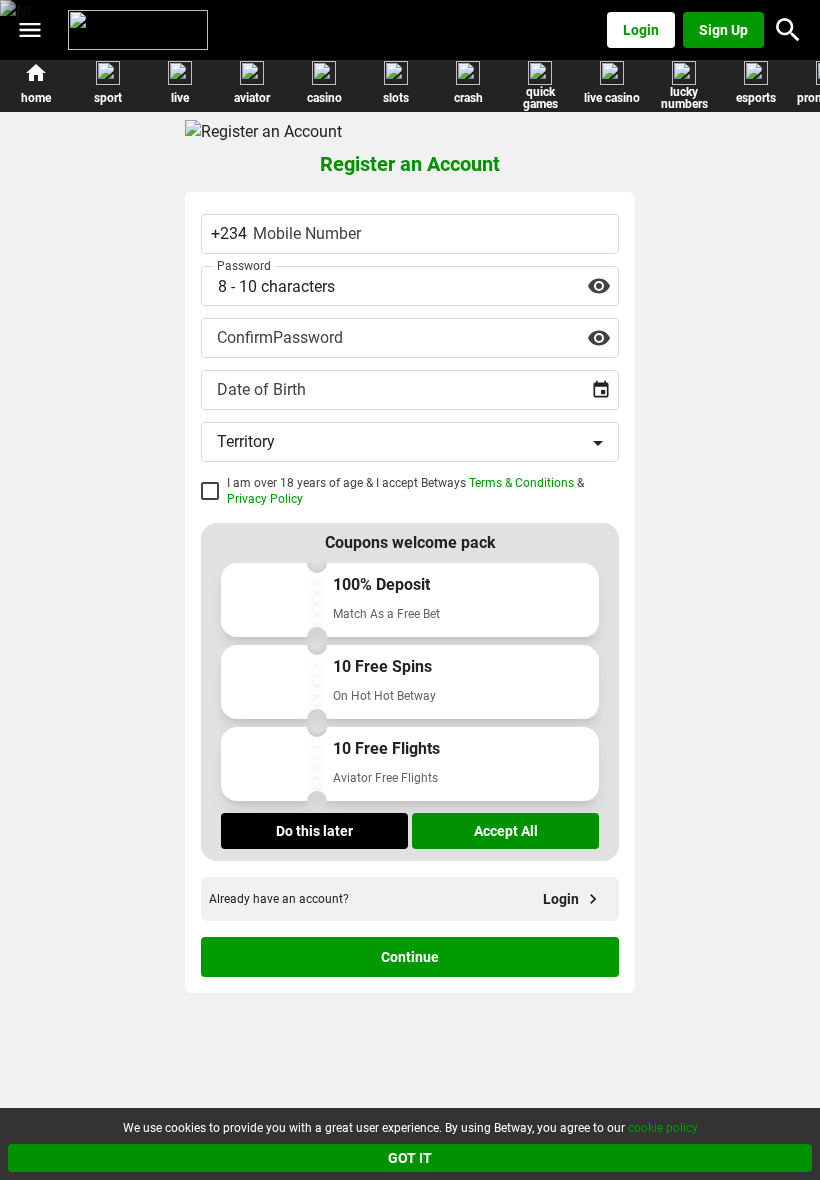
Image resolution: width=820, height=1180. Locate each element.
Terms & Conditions (521, 483)
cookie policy (663, 1128)
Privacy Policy (265, 499)
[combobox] (410, 390)
